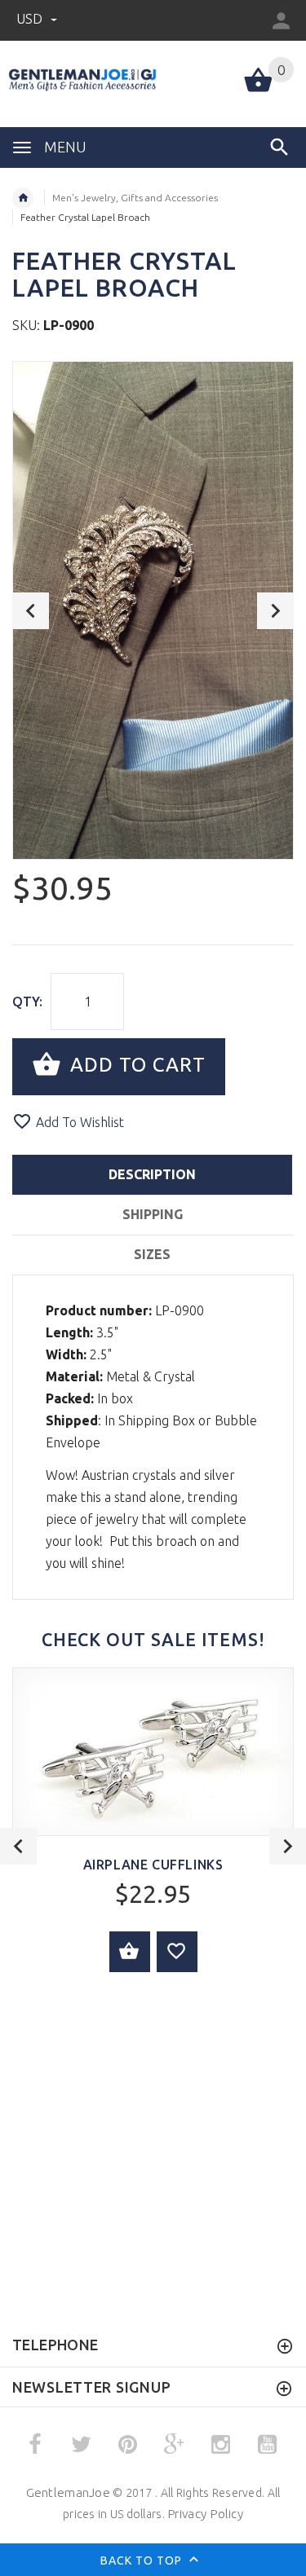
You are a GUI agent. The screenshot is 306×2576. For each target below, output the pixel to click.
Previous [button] (31, 611)
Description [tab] (152, 1174)
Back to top (143, 2561)
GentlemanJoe (68, 2492)
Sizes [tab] (152, 1254)
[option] (153, 610)
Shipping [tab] (153, 1214)
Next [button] (275, 611)
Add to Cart (135, 1065)
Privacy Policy (205, 2514)
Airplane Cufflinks (153, 1865)
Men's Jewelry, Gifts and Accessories (135, 198)
